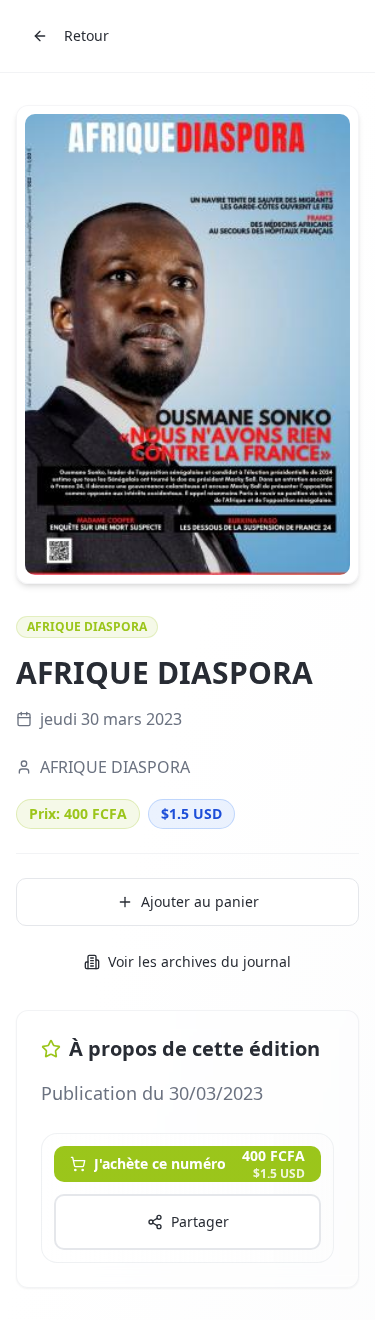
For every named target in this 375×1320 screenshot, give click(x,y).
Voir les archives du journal (199, 961)
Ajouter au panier (200, 901)
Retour (86, 35)
